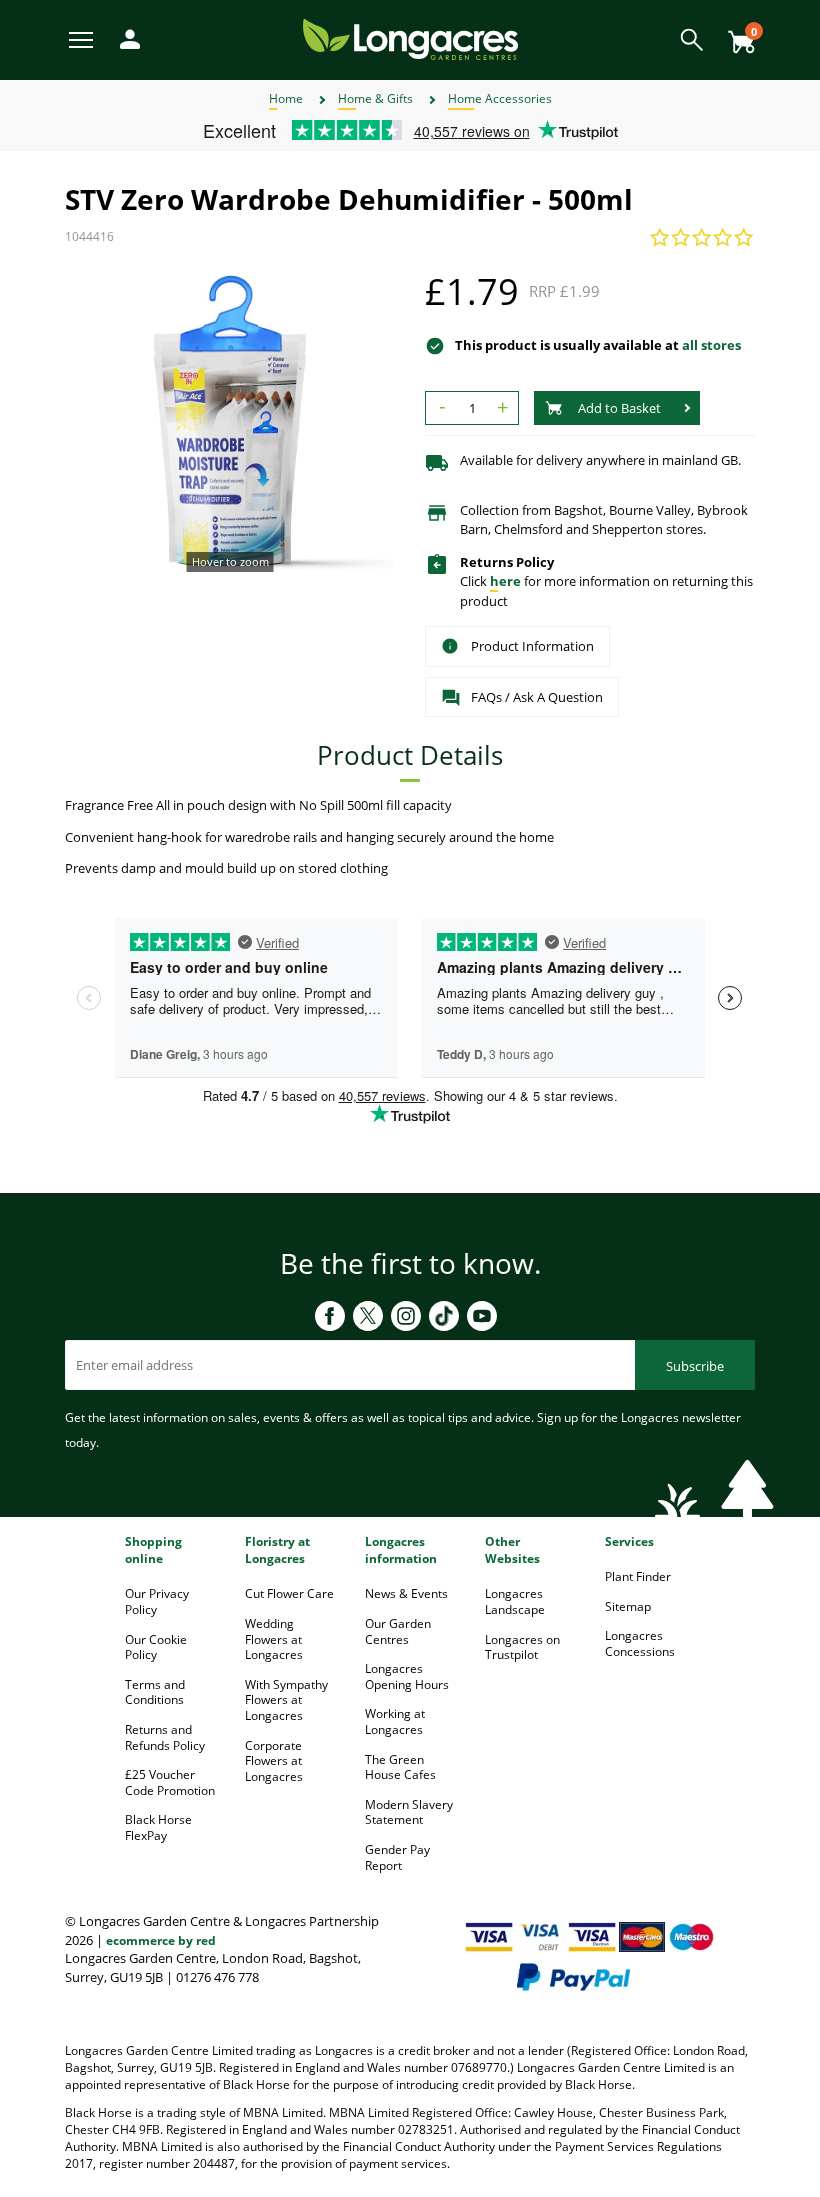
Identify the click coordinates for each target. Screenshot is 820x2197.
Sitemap (628, 1606)
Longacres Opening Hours (407, 1676)
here (505, 581)
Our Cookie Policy (156, 1647)
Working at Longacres (395, 1721)
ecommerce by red (161, 1940)
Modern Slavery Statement (409, 1812)
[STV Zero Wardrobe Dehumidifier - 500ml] (230, 422)
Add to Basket (619, 408)
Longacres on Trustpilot (522, 1647)
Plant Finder (638, 1576)
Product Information (532, 646)
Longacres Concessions (640, 1643)
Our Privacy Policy (157, 1601)
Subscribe (695, 1366)
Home (286, 98)
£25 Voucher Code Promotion (170, 1782)
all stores (711, 345)
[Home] (410, 38)
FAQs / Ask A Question (537, 697)
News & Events (406, 1593)
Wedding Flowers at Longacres (274, 1639)
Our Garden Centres (398, 1631)
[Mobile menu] (82, 38)
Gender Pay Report (397, 1857)
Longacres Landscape (515, 1601)
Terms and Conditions (155, 1692)
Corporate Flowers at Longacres (274, 1761)
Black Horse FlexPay (158, 1827)
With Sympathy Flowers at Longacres (286, 1700)
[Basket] (736, 34)
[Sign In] (125, 37)
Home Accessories (500, 98)
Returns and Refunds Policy (165, 1737)
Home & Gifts (375, 98)
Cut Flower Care (289, 1593)
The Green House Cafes (400, 1767)
